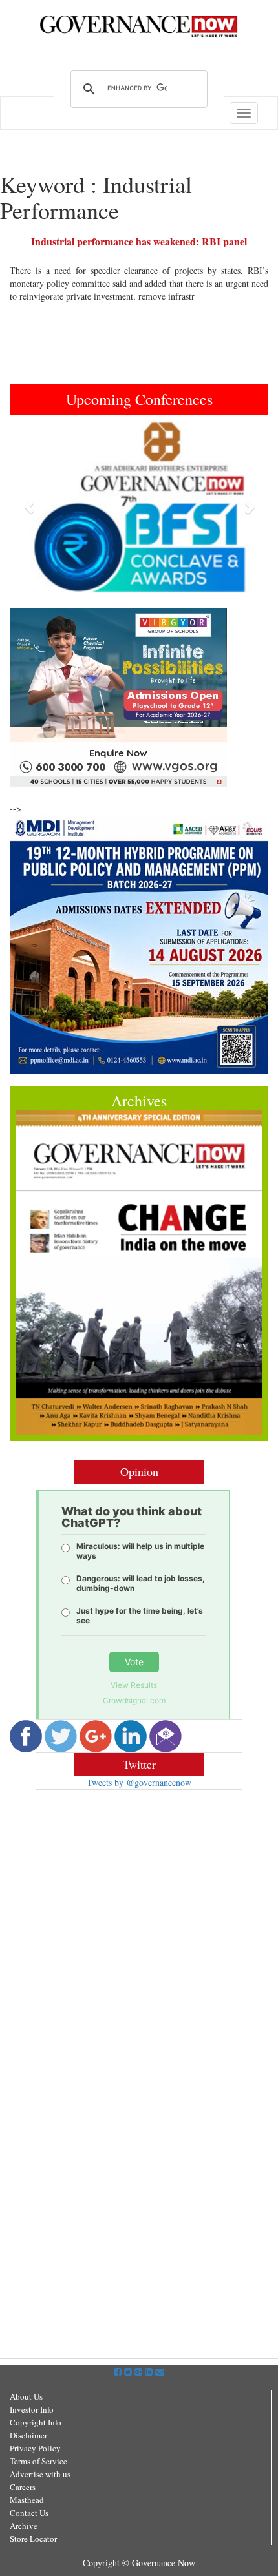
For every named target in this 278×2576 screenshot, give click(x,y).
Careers (23, 2487)
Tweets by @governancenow (139, 1782)
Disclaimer (28, 2435)
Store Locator (33, 2539)
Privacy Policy (35, 2448)
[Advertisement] (139, 1929)
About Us (26, 2396)
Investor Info (32, 2409)
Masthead (27, 2500)
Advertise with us (40, 2474)
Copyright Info (36, 2422)
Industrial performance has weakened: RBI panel (139, 241)
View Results (134, 1685)
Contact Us (29, 2513)
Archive (24, 2526)
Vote (134, 1662)
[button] (29, 507)
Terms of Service (38, 2461)
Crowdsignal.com (134, 1700)
